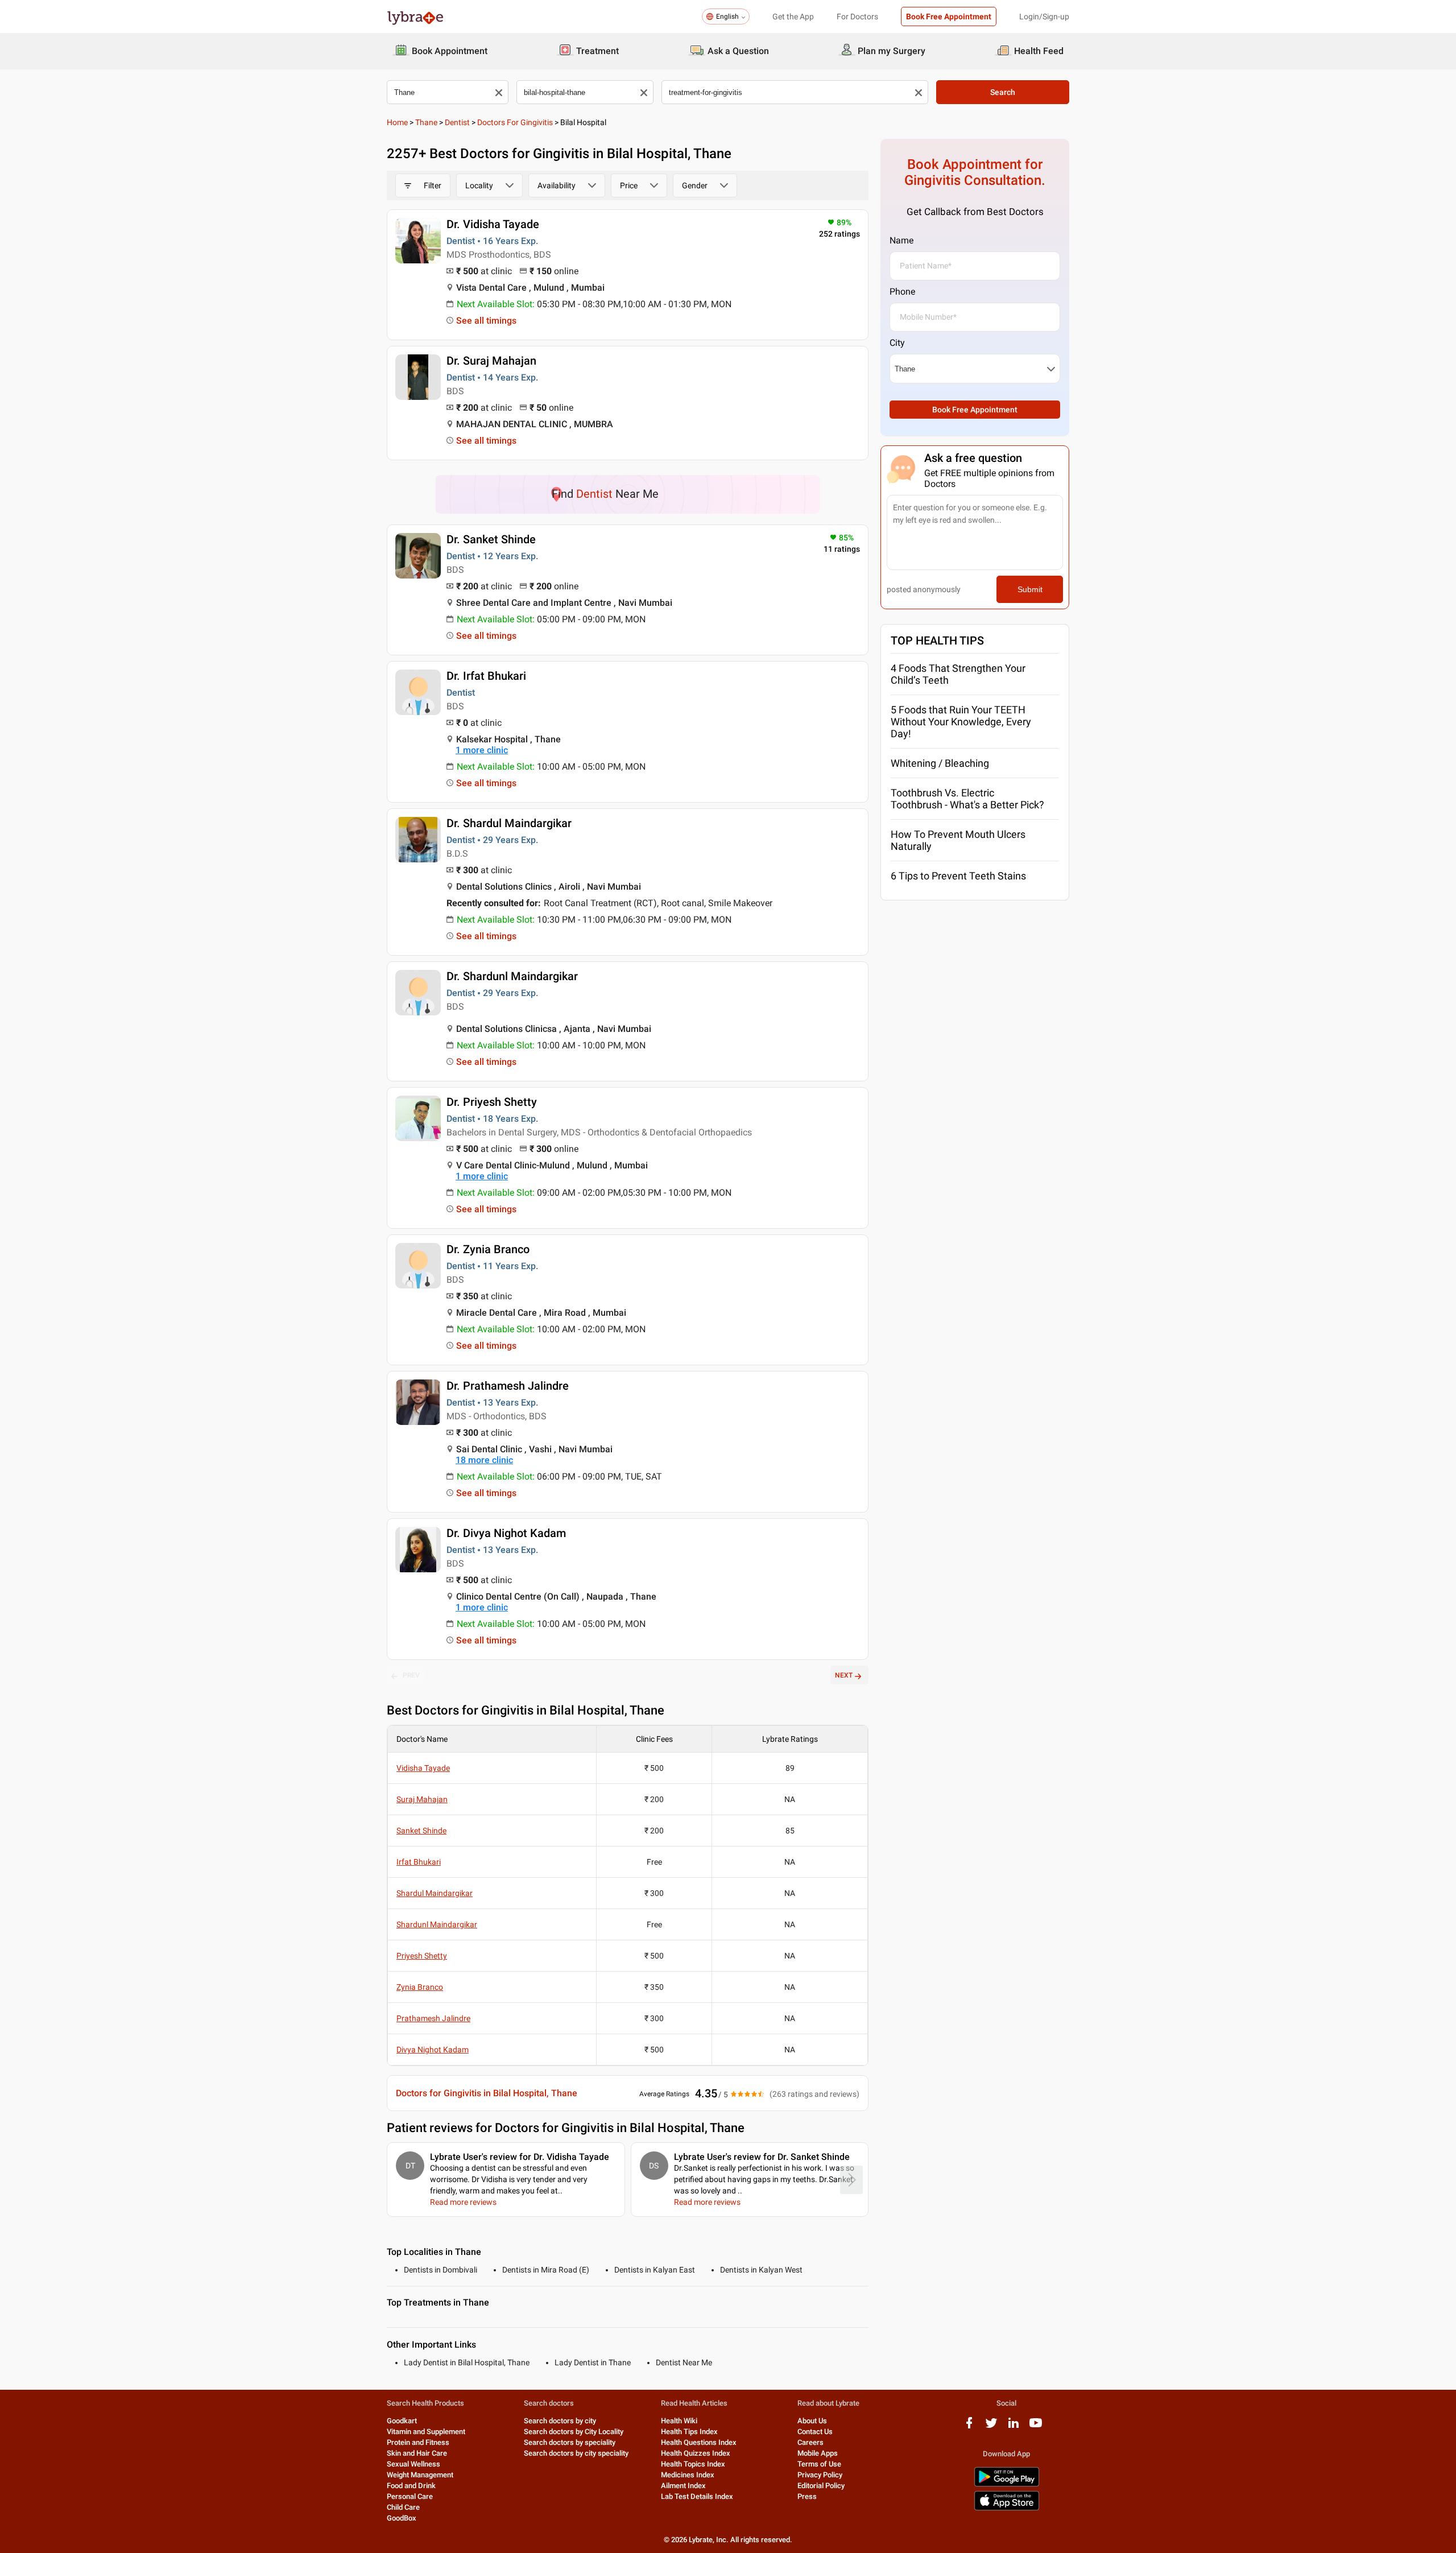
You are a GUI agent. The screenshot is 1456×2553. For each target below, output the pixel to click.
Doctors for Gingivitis (515, 122)
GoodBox (402, 2518)
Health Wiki (679, 2421)
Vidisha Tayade (423, 1768)
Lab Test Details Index (697, 2496)
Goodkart (402, 2421)
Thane (426, 122)
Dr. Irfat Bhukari (486, 676)
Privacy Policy (820, 2475)
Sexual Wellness (413, 2464)
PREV (411, 1675)
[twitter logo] (991, 2427)
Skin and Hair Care (417, 2453)
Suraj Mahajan (422, 1799)
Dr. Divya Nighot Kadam (506, 1533)
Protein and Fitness (418, 2442)
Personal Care (410, 2496)
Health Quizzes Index (696, 2453)
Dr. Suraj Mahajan (491, 361)
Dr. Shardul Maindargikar (509, 823)
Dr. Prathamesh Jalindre (508, 1386)
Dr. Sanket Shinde (491, 539)
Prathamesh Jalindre (433, 2018)
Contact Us (815, 2432)
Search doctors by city (560, 2421)
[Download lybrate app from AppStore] (1007, 2508)
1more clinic (482, 750)
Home (397, 122)
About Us (812, 2421)
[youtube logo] (1036, 2427)
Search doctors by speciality (570, 2442)
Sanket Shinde (421, 1831)
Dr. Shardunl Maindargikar (512, 976)
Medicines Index (688, 2475)
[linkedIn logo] (1014, 2427)
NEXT (844, 1675)
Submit (1030, 589)
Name (901, 240)
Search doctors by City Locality (574, 2432)
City (897, 343)
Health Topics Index (693, 2464)
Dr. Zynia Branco (488, 1249)
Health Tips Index (689, 2432)
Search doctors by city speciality (576, 2453)
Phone (902, 292)
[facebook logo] (969, 2427)
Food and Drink (411, 2486)
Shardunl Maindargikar (437, 1924)
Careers (810, 2442)
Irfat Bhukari (419, 1862)
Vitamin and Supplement (426, 2432)
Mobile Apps (818, 2453)
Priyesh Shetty (422, 1956)
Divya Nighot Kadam (433, 2050)
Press (807, 2496)
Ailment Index (683, 2486)
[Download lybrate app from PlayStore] (1007, 2484)
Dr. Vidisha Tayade (493, 224)
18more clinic (484, 1460)
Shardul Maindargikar (435, 1893)
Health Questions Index (699, 2442)
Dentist (457, 122)
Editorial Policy (821, 2486)
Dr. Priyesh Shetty (492, 1102)
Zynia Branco (420, 1987)
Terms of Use (819, 2464)
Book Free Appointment (949, 16)
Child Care (403, 2507)
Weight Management (420, 2475)
